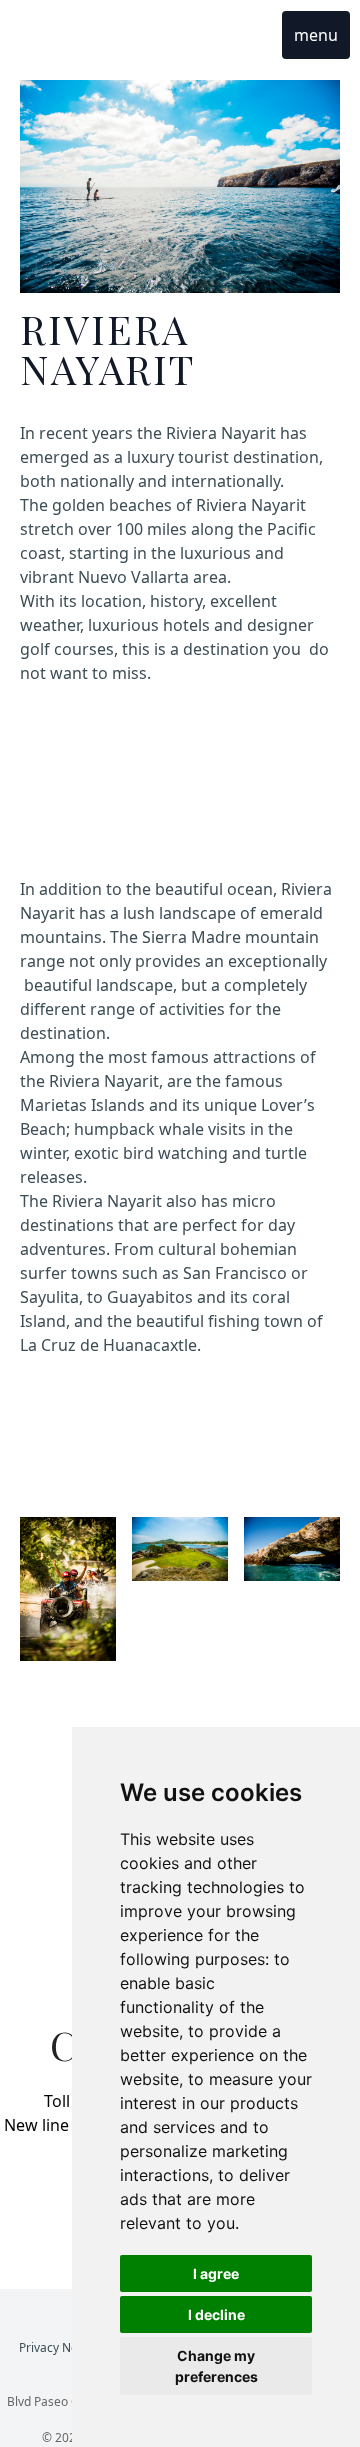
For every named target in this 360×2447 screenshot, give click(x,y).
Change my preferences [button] (216, 2366)
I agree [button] (216, 2273)
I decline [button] (216, 2314)
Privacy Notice (60, 2347)
